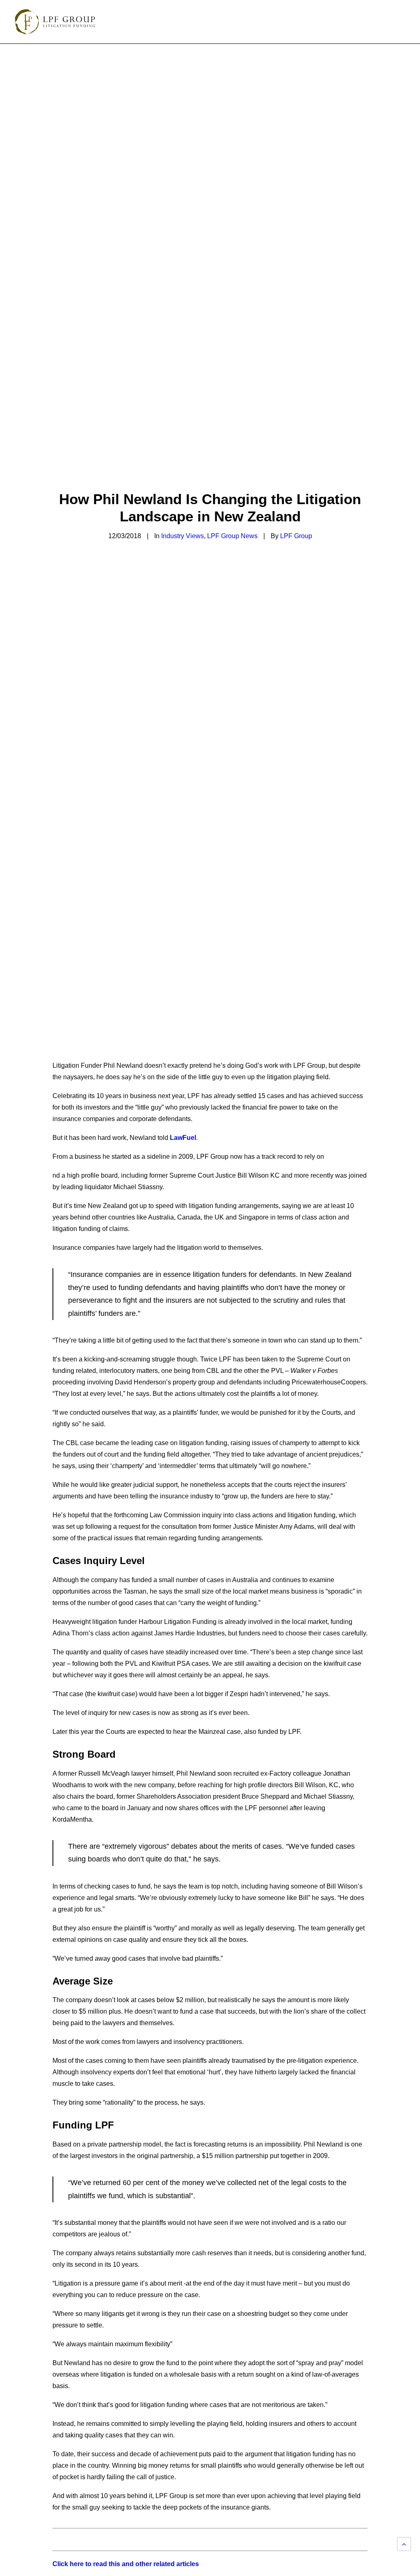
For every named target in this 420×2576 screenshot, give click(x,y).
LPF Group (296, 536)
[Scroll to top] (404, 2543)
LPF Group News (232, 536)
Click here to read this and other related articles (126, 2564)
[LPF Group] (55, 22)
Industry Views (183, 536)
